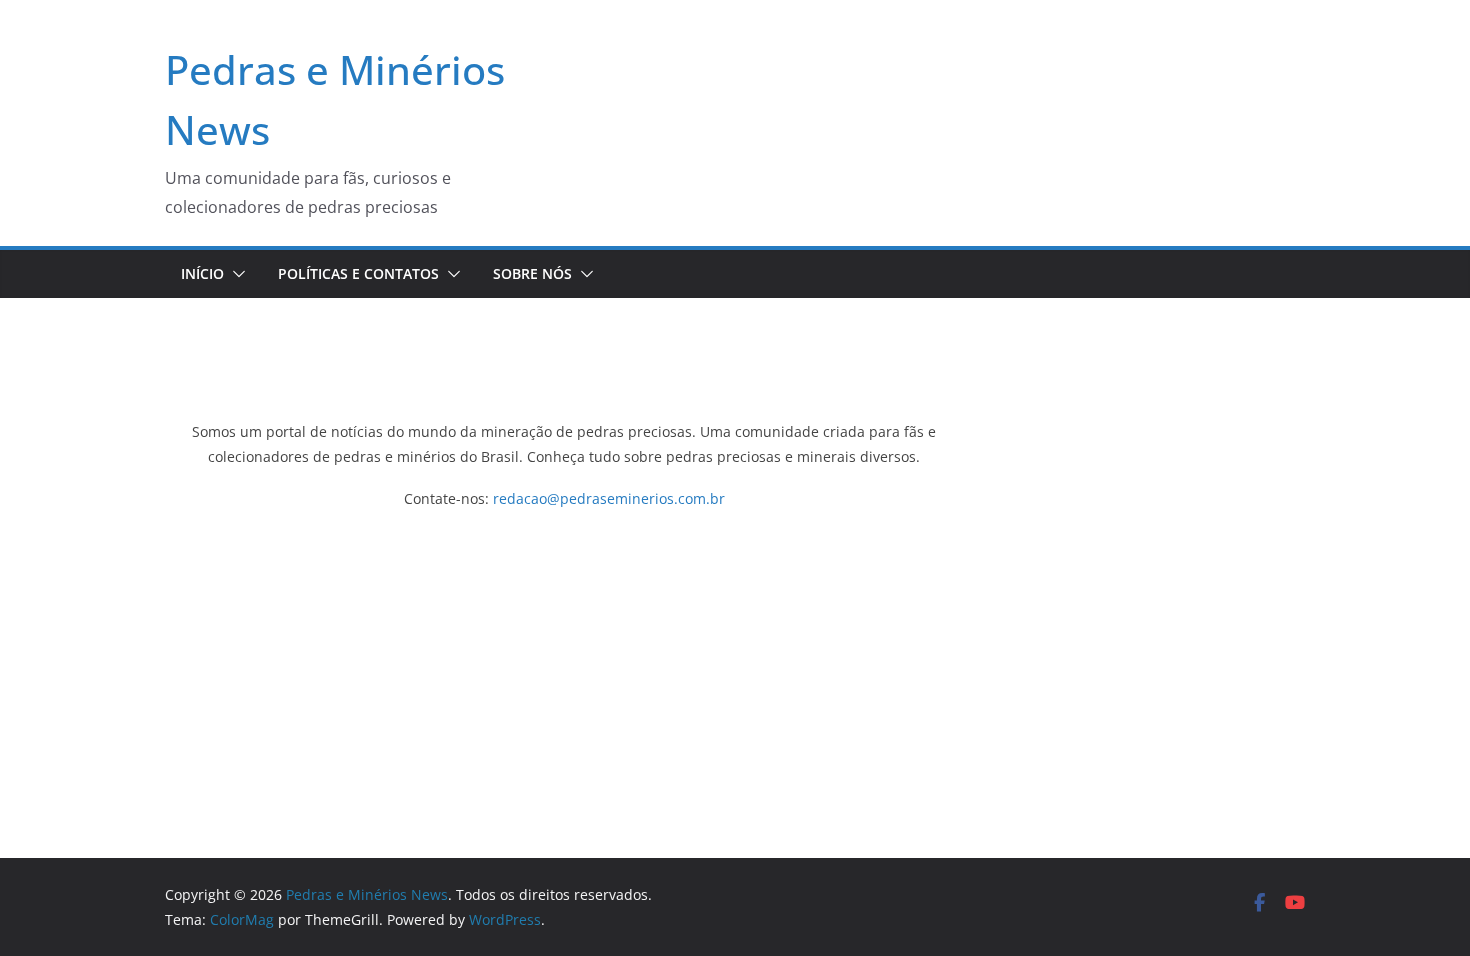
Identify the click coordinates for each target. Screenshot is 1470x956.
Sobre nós (532, 273)
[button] (235, 274)
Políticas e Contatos (358, 273)
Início (202, 273)
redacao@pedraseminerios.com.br (609, 498)
